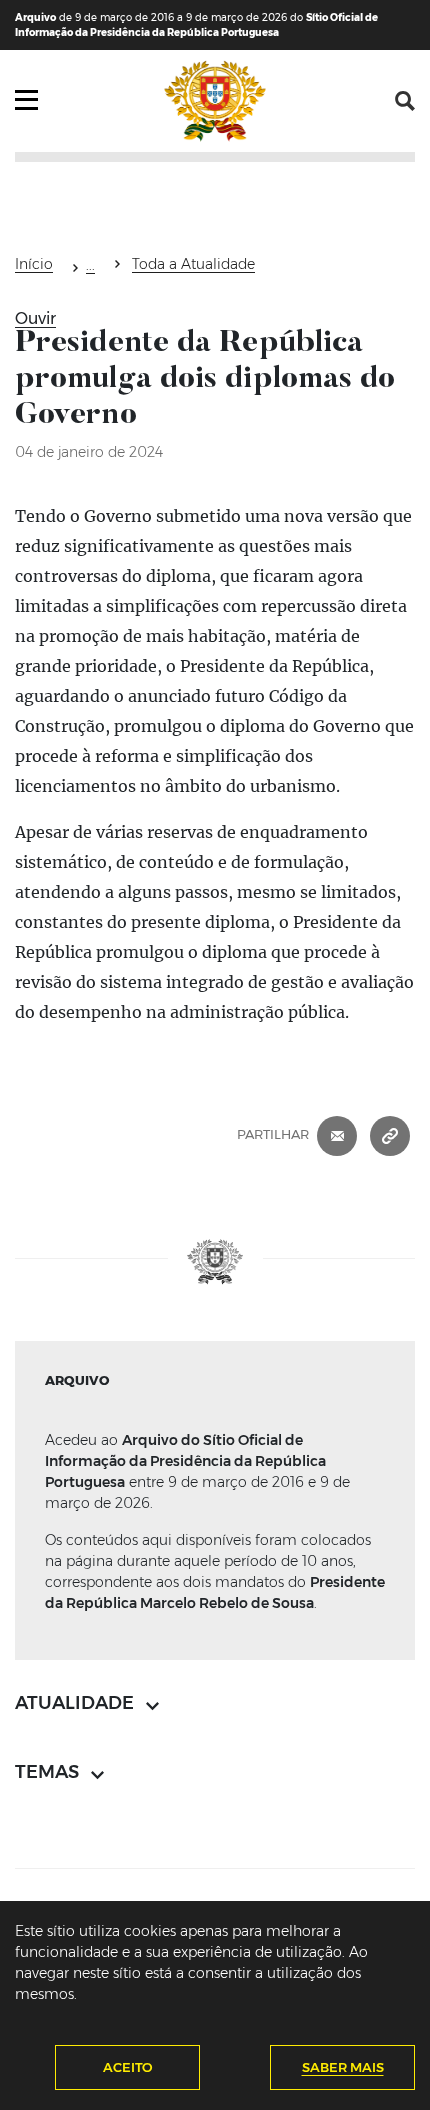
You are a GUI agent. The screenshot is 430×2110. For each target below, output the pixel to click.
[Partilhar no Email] (337, 1134)
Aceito (128, 2067)
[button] (405, 101)
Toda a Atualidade (193, 264)
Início (34, 264)
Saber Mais (343, 2067)
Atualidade (90, 268)
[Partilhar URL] (390, 1134)
